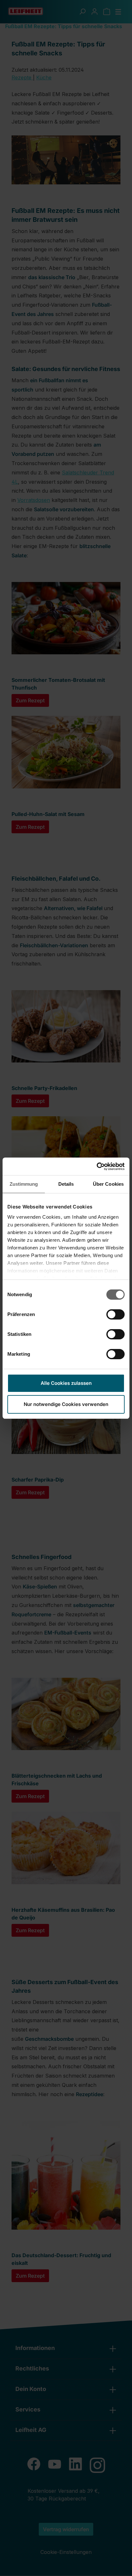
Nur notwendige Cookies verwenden (66, 1404)
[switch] (116, 1314)
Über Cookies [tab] (108, 1184)
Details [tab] (66, 1184)
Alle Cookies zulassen (66, 1383)
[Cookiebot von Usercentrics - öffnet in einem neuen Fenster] (97, 1167)
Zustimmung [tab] (24, 1184)
